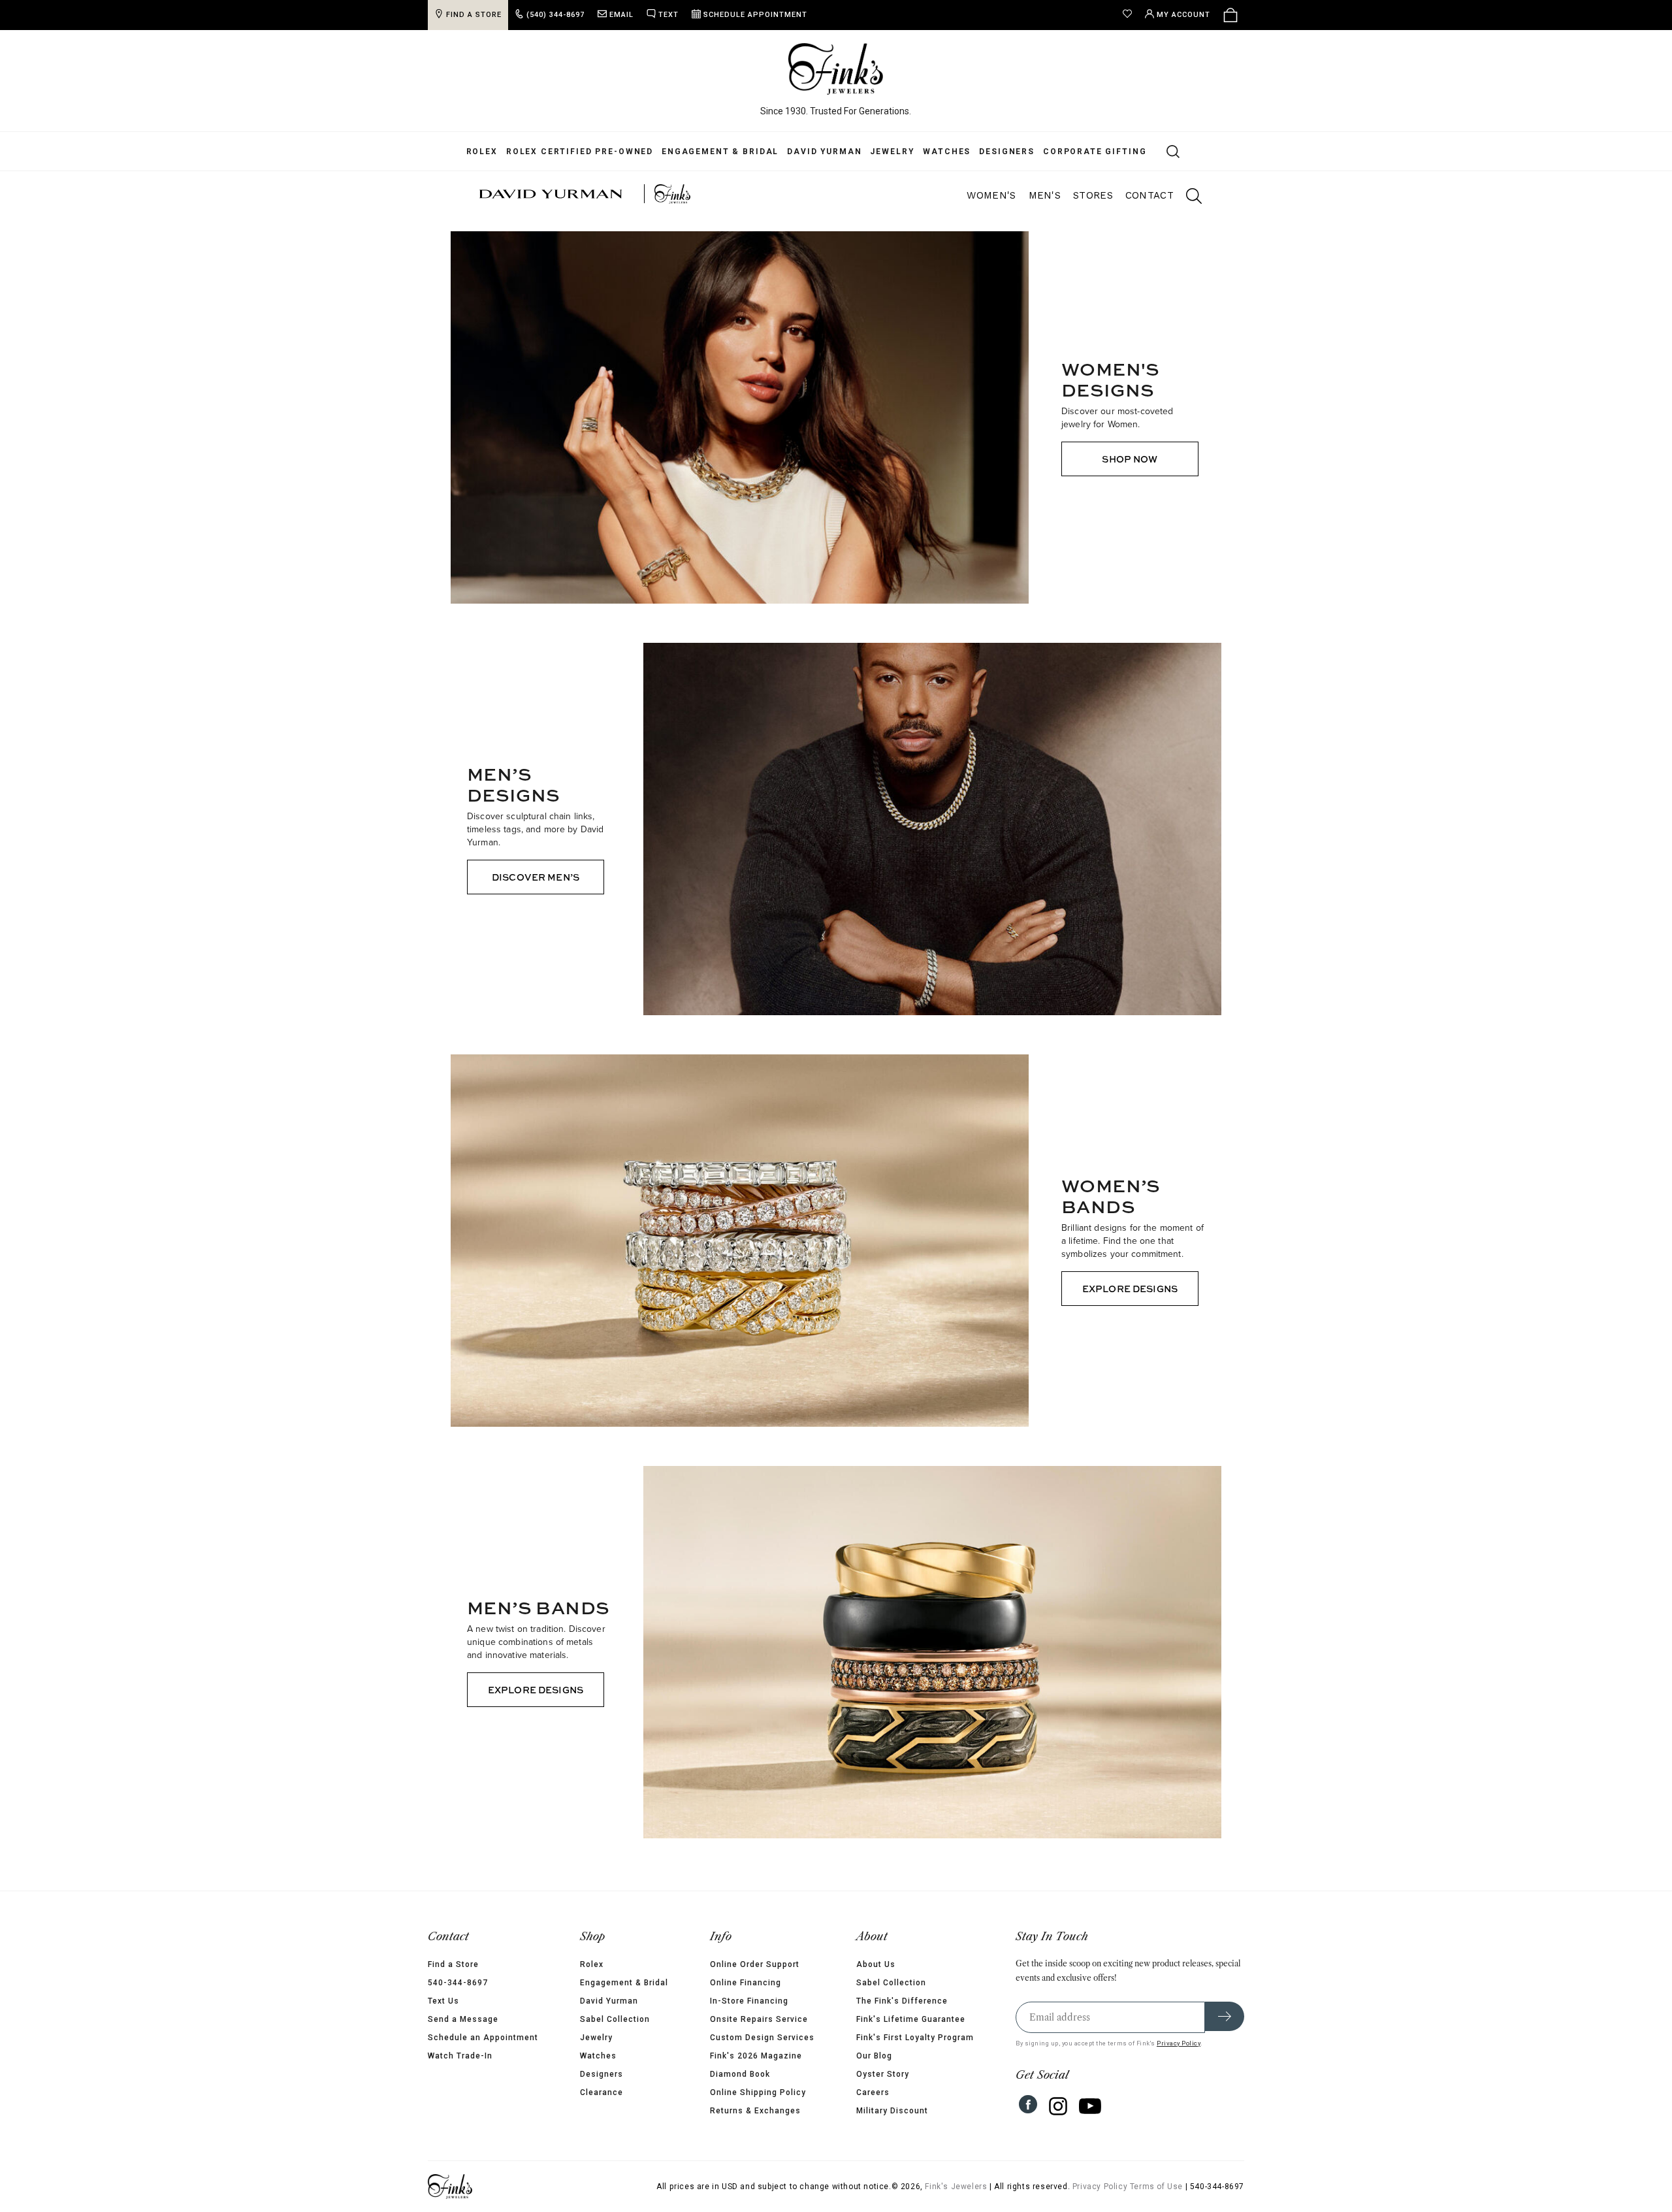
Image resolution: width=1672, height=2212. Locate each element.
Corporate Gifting (1095, 152)
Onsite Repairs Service (759, 2019)
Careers (873, 2092)
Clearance (602, 2092)
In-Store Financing (749, 2001)
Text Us (443, 2001)
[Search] (1166, 151)
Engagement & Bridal (720, 152)
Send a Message (463, 2019)
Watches (947, 152)
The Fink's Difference (902, 2001)
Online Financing (746, 1983)
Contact (1149, 195)
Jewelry (892, 152)
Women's (991, 195)
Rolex (482, 152)
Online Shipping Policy (758, 2092)
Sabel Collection (615, 2019)
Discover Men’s (536, 877)
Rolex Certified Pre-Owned (580, 152)
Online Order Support (755, 1964)
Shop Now (1130, 459)
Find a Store (453, 1964)
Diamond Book (740, 2074)
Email (621, 15)
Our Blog (874, 2056)
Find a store (474, 15)
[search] (1187, 198)
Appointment (755, 15)
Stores (1093, 195)
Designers (1007, 152)
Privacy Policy (1179, 2043)
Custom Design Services (762, 2038)
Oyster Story (883, 2074)
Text (668, 15)
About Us (876, 1964)
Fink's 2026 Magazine (756, 2056)
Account (1183, 15)
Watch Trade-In (460, 2056)
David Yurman (824, 152)
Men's (1045, 195)
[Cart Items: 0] (1230, 15)
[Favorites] (1131, 15)
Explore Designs (1130, 1289)
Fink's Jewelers (956, 2187)
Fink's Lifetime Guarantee (911, 2019)
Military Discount (892, 2111)
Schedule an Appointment (483, 2038)
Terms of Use (1156, 2187)
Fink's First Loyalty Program (915, 2038)
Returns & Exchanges (755, 2111)
